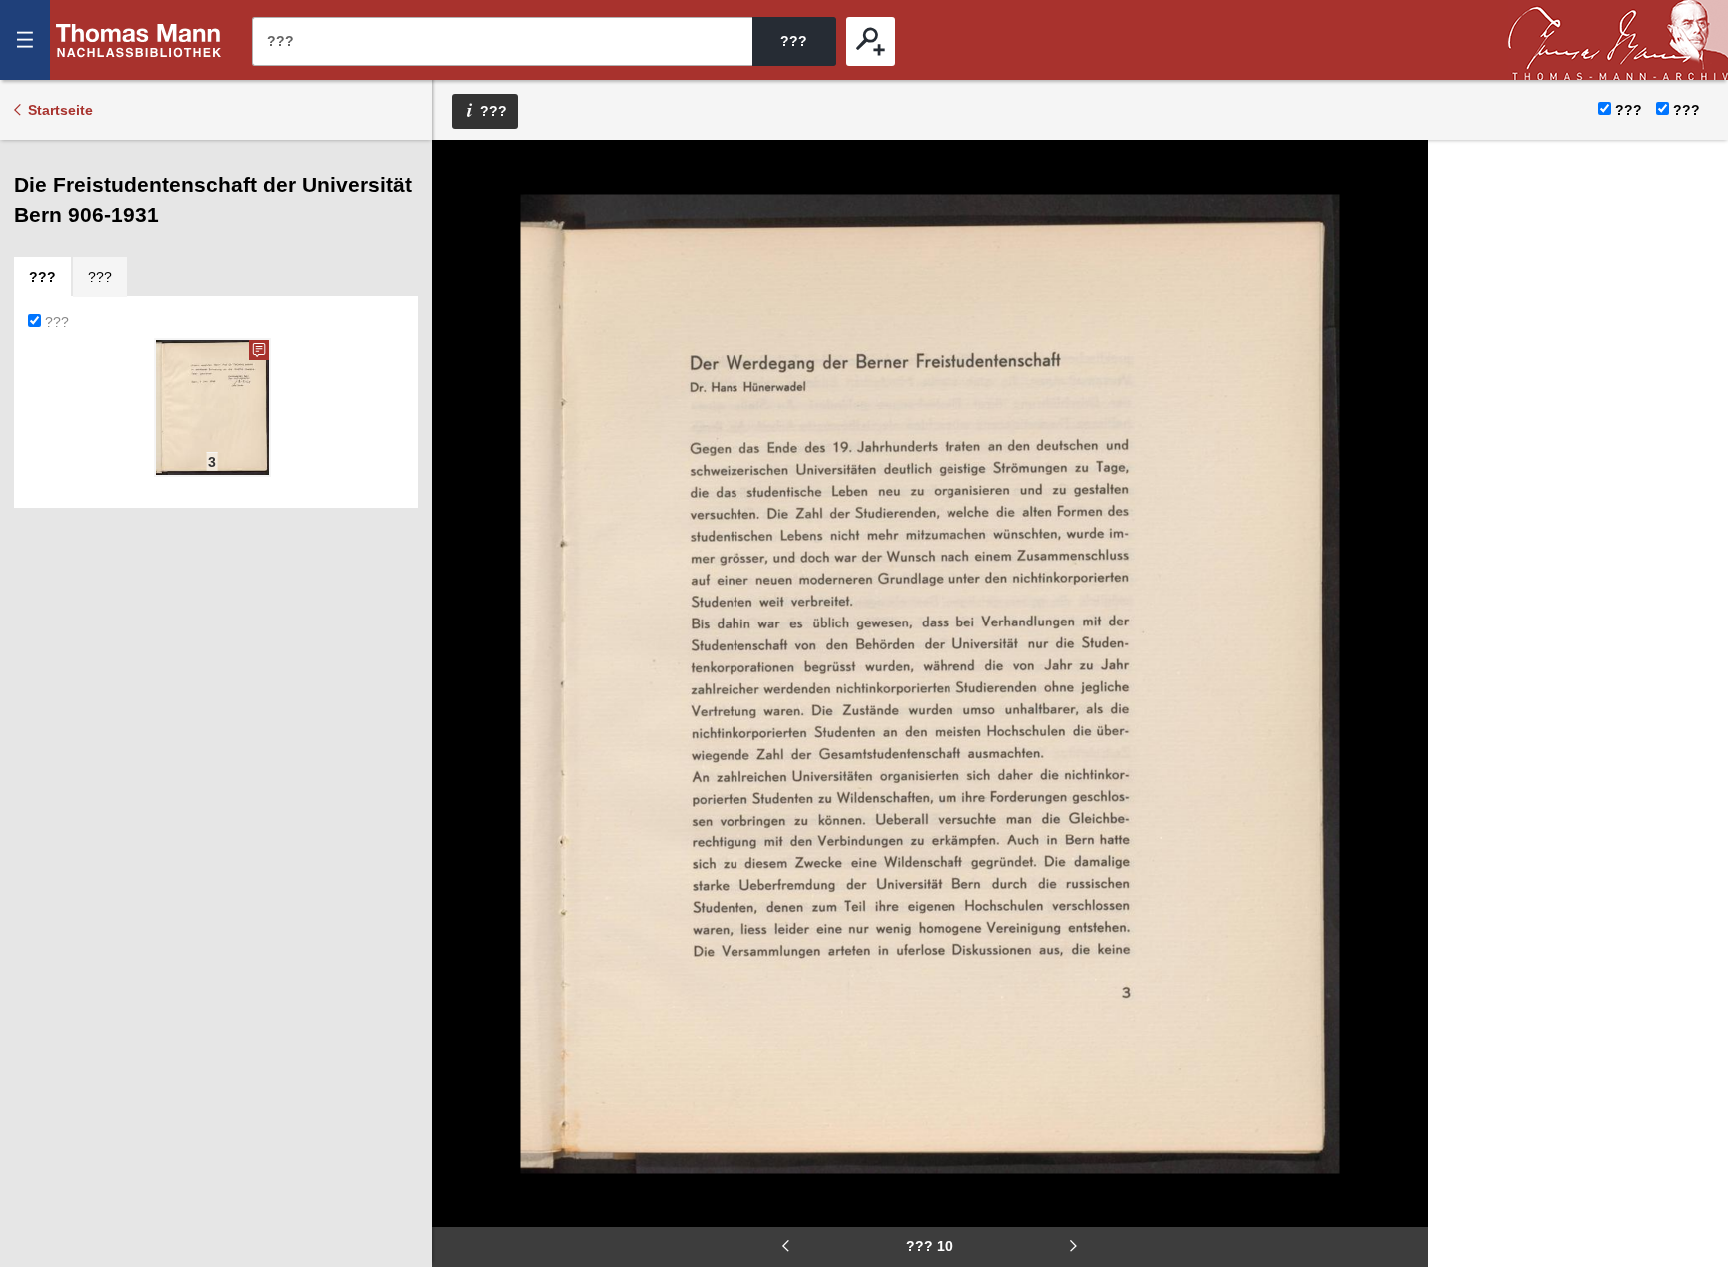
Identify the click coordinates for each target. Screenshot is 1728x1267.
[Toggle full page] (461, 350)
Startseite (60, 110)
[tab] (42, 277)
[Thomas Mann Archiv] (1618, 40)
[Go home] (461, 230)
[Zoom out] (461, 170)
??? (139, 40)
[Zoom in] (461, 290)
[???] (870, 41)
